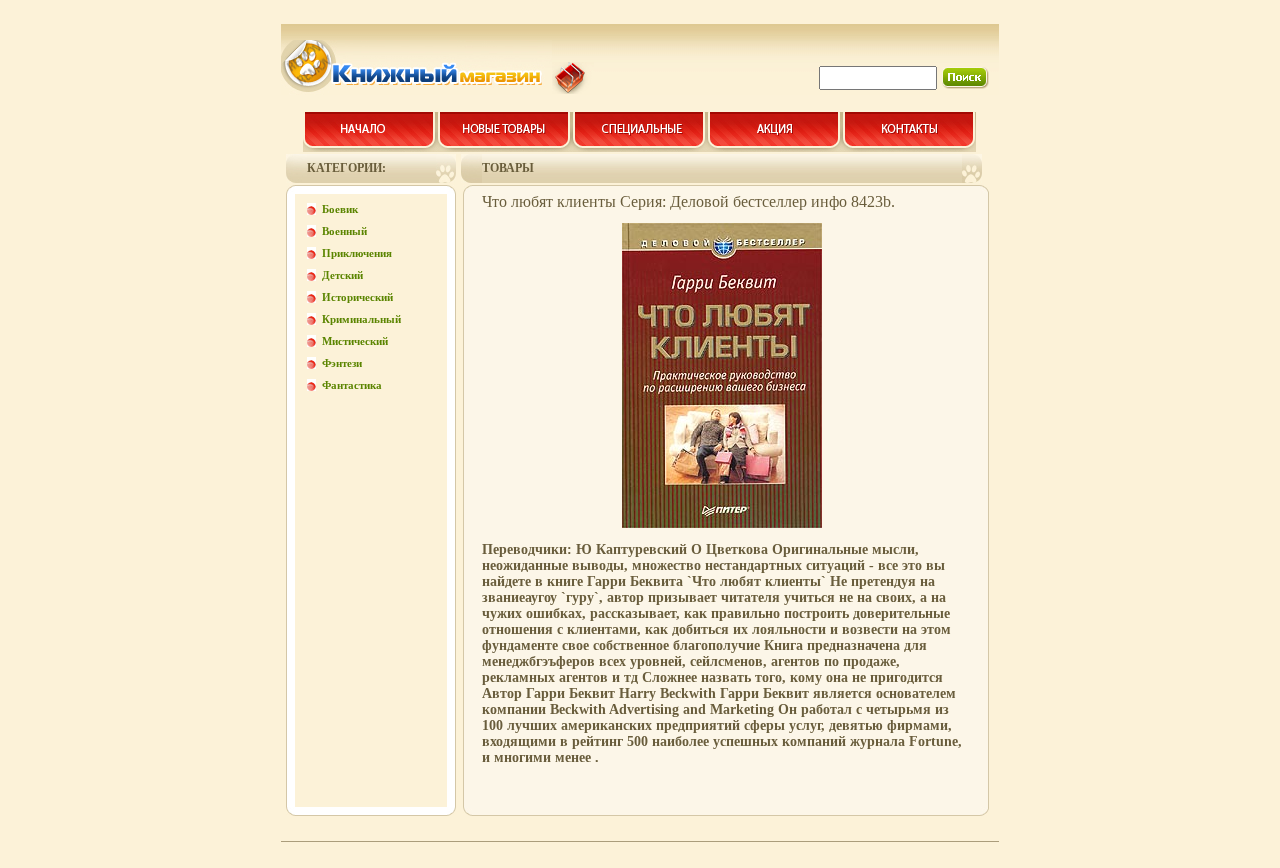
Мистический (355, 341)
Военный (344, 231)
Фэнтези (342, 363)
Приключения (357, 253)
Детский (342, 275)
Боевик (340, 209)
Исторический (357, 297)
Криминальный (361, 319)
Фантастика (352, 385)
